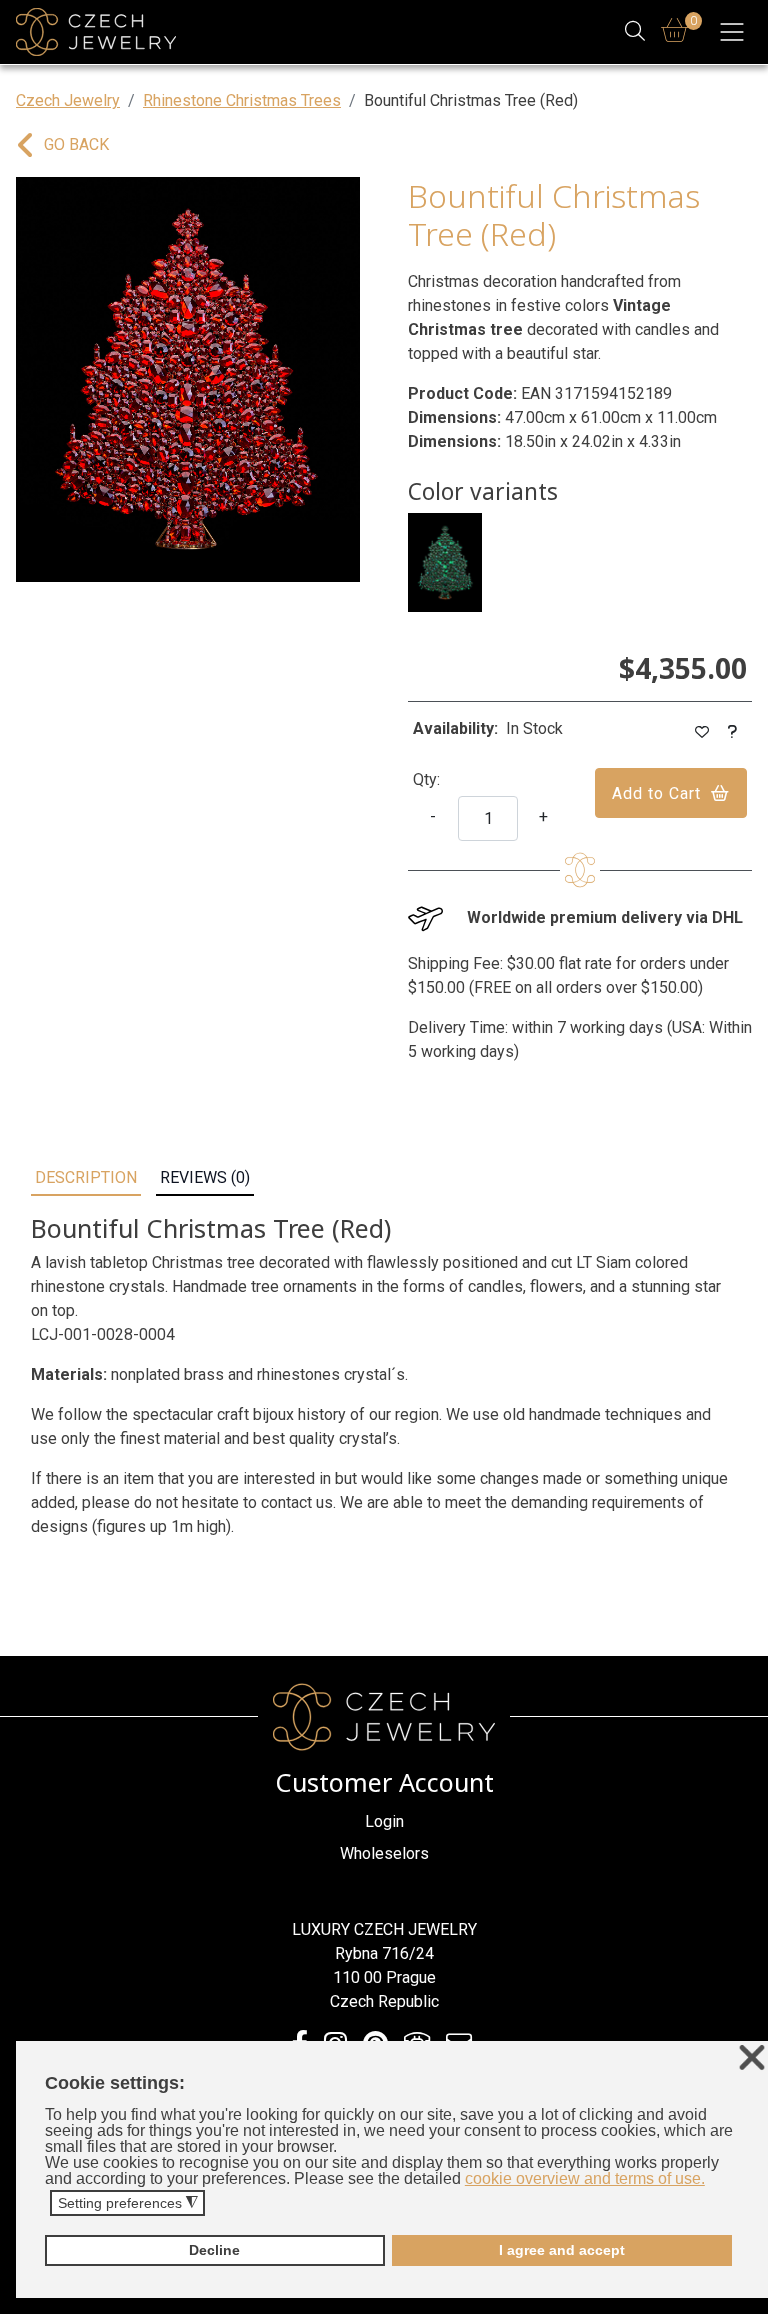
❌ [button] (752, 2058)
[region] (188, 379)
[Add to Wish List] (702, 732)
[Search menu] (635, 32)
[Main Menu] (732, 32)
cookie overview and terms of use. (585, 2178)
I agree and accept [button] (562, 2250)
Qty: (426, 779)
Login (384, 1821)
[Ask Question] (733, 732)
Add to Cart (656, 793)
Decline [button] (214, 2250)
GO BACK (76, 144)
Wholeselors (384, 1853)
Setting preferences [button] (128, 2203)
